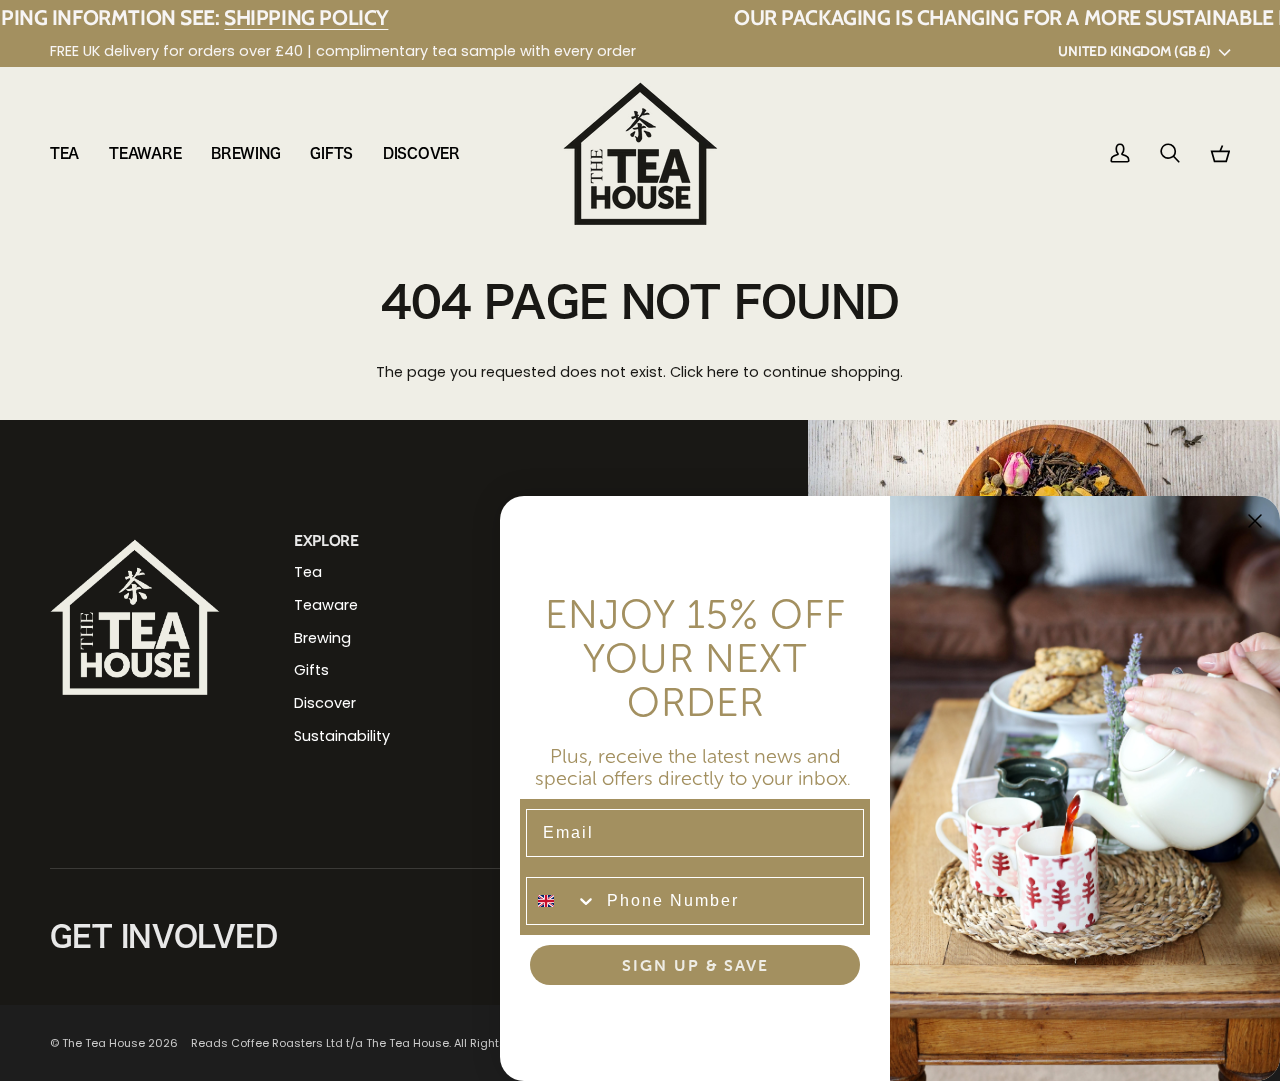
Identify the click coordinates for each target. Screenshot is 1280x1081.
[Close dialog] (1255, 521)
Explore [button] (326, 540)
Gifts (311, 670)
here (723, 372)
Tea (308, 572)
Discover (325, 703)
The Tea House (103, 1043)
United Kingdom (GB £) (1134, 51)
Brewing (322, 638)
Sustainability (342, 736)
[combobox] (562, 901)
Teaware (326, 605)
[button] (72, 153)
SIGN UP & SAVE (695, 965)
